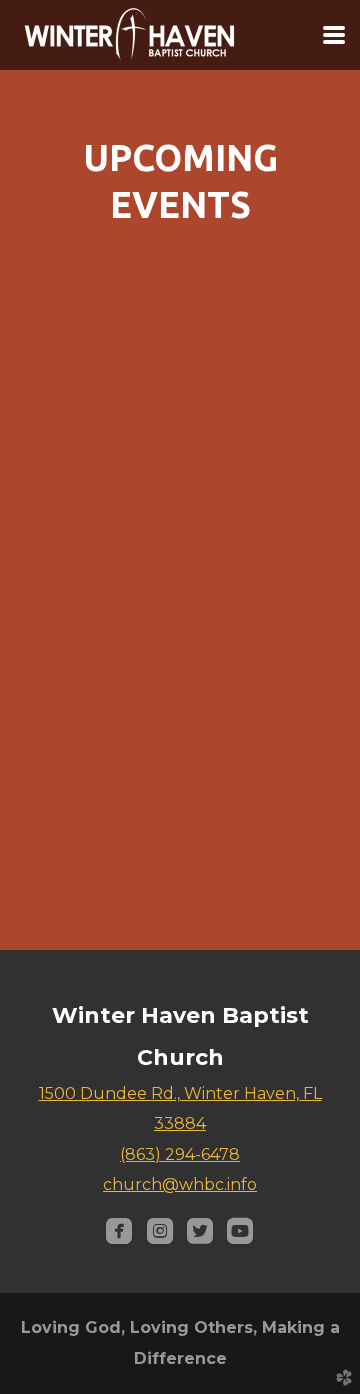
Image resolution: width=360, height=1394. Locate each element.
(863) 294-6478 (180, 1154)
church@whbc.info (180, 1184)
